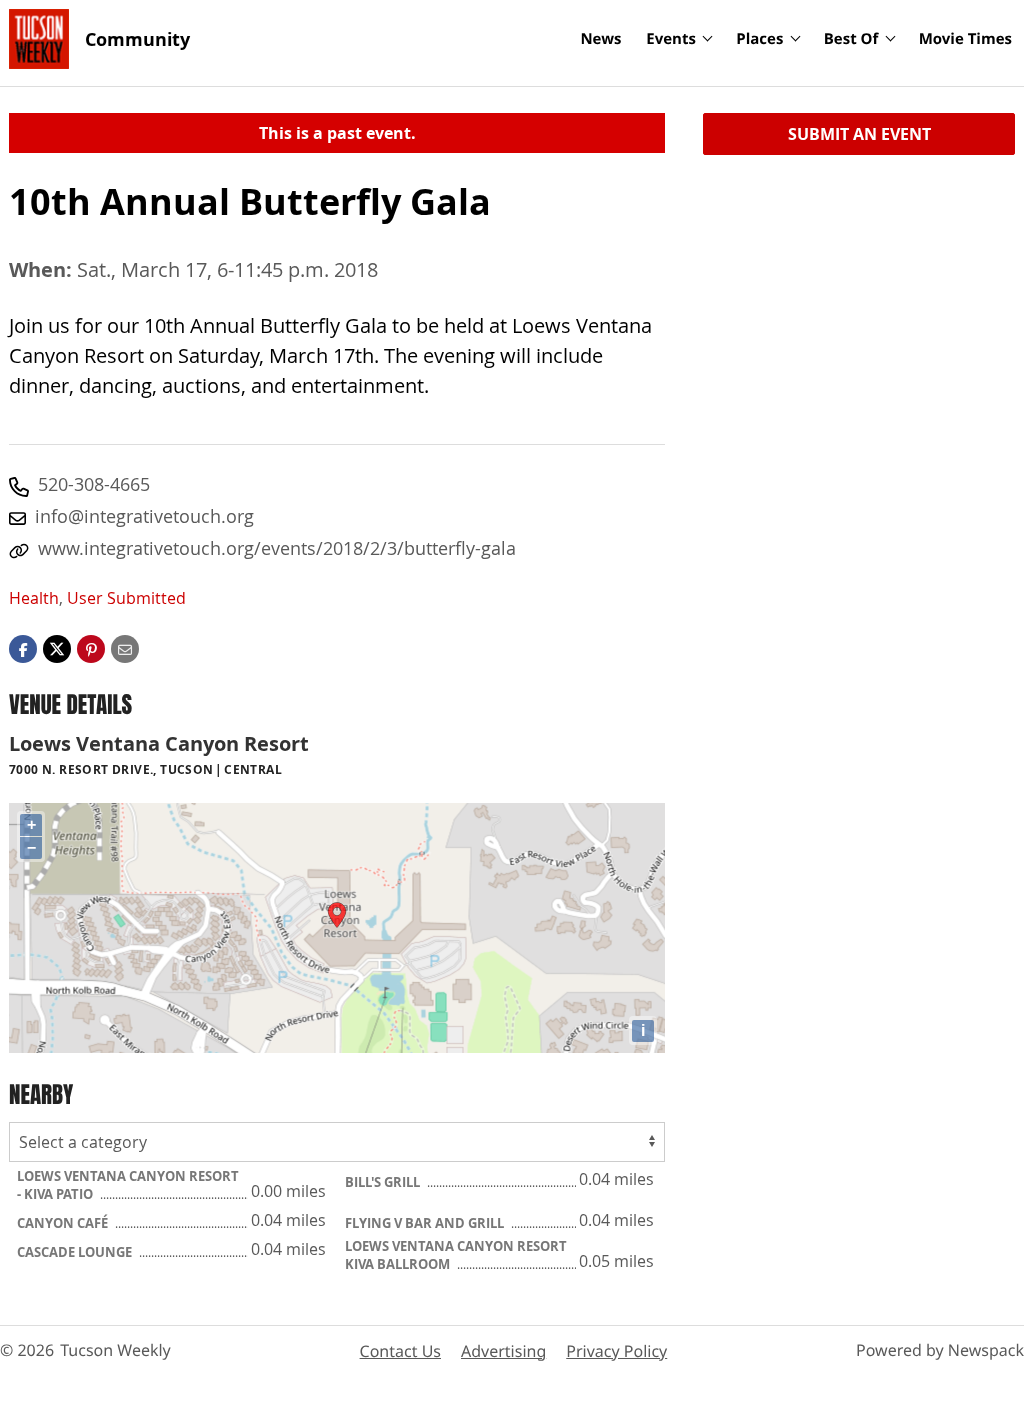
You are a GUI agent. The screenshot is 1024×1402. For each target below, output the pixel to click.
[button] (91, 648)
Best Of (851, 39)
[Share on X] (57, 648)
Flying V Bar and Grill (426, 1223)
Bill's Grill (384, 1182)
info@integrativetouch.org (144, 516)
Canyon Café (64, 1223)
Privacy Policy (616, 1351)
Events (671, 39)
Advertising (503, 1351)
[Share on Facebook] (23, 648)
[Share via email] (125, 648)
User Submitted (126, 598)
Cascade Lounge (76, 1252)
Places (759, 39)
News (600, 39)
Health (34, 598)
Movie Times (965, 39)
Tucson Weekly (115, 1350)
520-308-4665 (94, 484)
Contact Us (400, 1351)
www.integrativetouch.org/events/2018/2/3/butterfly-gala (277, 548)
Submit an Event (859, 134)
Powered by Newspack (940, 1350)
